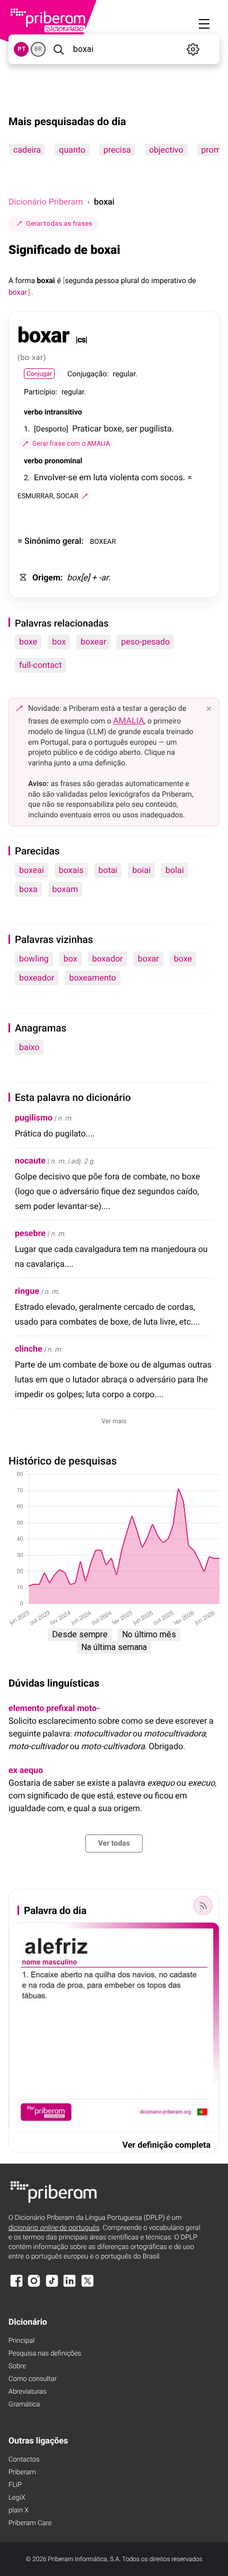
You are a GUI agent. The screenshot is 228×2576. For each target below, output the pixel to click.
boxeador (37, 978)
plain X (19, 2511)
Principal (21, 2341)
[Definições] (193, 49)
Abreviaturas (27, 2392)
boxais (71, 870)
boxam (65, 889)
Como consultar (33, 2379)
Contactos (24, 2460)
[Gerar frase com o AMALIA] (85, 496)
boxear (93, 642)
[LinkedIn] (69, 2286)
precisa (117, 150)
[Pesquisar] (58, 49)
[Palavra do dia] (203, 1905)
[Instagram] (34, 2286)
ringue (27, 1291)
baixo (29, 1047)
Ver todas (114, 1843)
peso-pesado (145, 642)
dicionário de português (54, 2228)
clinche (29, 1349)
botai (108, 870)
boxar (148, 959)
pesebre (30, 1233)
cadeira (27, 150)
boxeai (32, 870)
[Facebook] (16, 2286)
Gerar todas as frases (59, 223)
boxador (108, 959)
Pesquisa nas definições (45, 2354)
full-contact (40, 665)
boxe (28, 642)
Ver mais (114, 1421)
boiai (141, 870)
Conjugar (39, 374)
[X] (87, 2286)
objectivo (166, 150)
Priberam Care (30, 2523)
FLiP (15, 2485)
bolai (175, 870)
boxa (28, 889)
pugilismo (34, 1118)
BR (38, 49)
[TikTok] (52, 2286)
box (59, 642)
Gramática (24, 2405)
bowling (34, 959)
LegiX (17, 2498)
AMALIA (129, 721)
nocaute (30, 1161)
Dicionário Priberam (46, 202)
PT (21, 49)
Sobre (17, 2366)
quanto (72, 150)
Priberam (22, 2472)
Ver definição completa (166, 2145)
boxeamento (92, 978)
